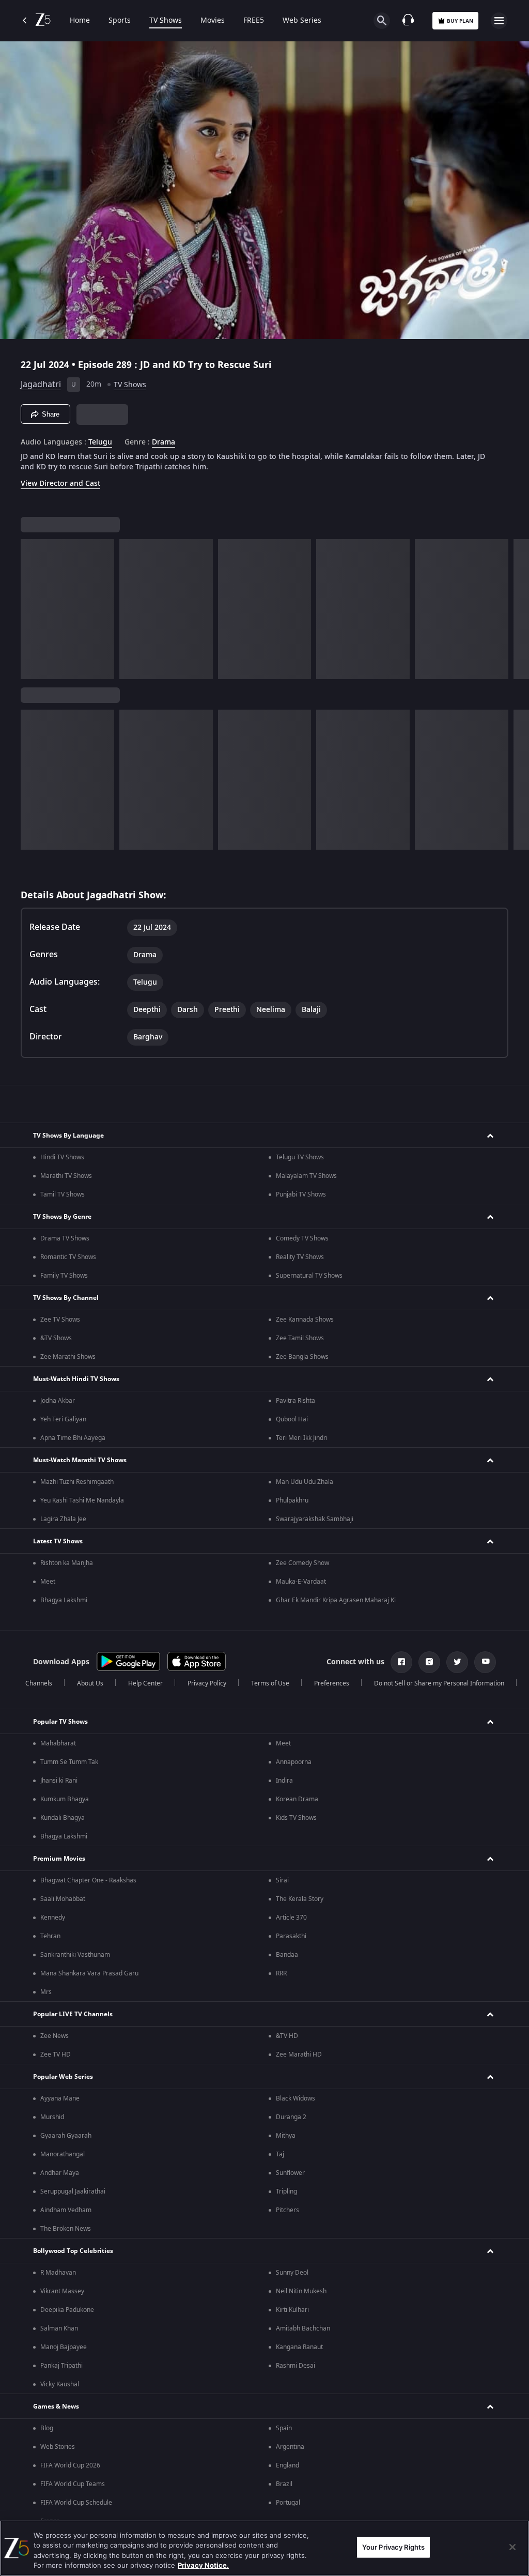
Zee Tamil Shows (300, 1338)
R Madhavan (58, 2273)
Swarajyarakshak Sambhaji (315, 1519)
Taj (280, 2154)
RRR (281, 1973)
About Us (90, 1683)
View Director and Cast (60, 484)
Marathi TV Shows (66, 1176)
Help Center (145, 1683)
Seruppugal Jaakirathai (73, 2191)
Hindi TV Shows (62, 1157)
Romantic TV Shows (68, 1257)
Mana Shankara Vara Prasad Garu (89, 1973)
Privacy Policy (207, 1683)
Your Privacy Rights (393, 2547)
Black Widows (295, 2098)
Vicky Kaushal (60, 2384)
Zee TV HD (56, 2054)
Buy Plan (460, 21)
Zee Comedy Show (302, 1563)
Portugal (288, 2503)
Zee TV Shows (60, 1320)
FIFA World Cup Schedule (76, 2503)
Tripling (286, 2191)
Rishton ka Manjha (67, 1563)
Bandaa (287, 1955)
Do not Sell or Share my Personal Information (439, 1683)
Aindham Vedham (66, 2210)
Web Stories (58, 2447)
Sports (120, 21)
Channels (39, 1683)
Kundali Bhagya (63, 1818)
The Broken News (66, 2229)
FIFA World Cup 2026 (70, 2465)
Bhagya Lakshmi (64, 1600)
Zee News (55, 2036)
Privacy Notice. (203, 2565)
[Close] (512, 2547)
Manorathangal (63, 2154)
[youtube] (485, 1662)
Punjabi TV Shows (301, 1194)
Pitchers (287, 2210)
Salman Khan (59, 2328)
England (287, 2465)
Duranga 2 (291, 2117)
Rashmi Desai (295, 2366)
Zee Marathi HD (299, 2054)
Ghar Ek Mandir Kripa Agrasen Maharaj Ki (336, 1600)
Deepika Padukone (67, 2310)
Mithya (286, 2136)
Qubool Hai (292, 1419)
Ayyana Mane (60, 2098)
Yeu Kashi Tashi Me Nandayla (82, 1500)
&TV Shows (56, 1338)
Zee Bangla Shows (302, 1357)
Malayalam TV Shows (306, 1176)
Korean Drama (297, 1799)
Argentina (290, 2447)
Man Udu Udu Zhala (305, 1482)
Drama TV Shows (65, 1238)
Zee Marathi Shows (68, 1357)
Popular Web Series (63, 2077)
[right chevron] (32, 609)
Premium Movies (59, 1859)
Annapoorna (294, 1762)
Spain (284, 2428)
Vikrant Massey (62, 2291)
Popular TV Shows (60, 1722)
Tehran (50, 1936)
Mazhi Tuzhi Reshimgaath (77, 1482)
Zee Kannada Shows (305, 1320)
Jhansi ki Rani (59, 1781)
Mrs (46, 1992)
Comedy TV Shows (302, 1238)
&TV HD (287, 2036)
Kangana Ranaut (299, 2347)
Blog (47, 2428)
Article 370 (291, 1918)
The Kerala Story (300, 1899)
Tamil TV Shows (63, 1194)
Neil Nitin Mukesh (301, 2291)
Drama (164, 442)
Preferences (332, 1683)
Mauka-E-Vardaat (301, 1582)
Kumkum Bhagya (65, 1799)
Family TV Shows (64, 1276)
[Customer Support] (408, 21)
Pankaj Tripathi (61, 2366)
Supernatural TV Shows (309, 1276)
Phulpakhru (292, 1500)
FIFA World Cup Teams (73, 2484)
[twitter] (457, 1662)
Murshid (52, 2117)
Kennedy (53, 1918)
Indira (284, 1781)
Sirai (282, 1880)
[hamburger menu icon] (499, 21)
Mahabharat (58, 1743)
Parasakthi (291, 1936)
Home (80, 21)
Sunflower (290, 2173)
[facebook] (401, 1662)
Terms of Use (270, 1683)
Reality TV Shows (300, 1257)
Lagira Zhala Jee (63, 1519)
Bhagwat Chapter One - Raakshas (88, 1880)
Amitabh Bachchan (303, 2328)
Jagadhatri (41, 385)
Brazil (284, 2484)
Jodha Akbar (58, 1401)
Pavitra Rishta (295, 1401)
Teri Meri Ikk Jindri (302, 1438)
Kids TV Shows (296, 1818)
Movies (213, 21)
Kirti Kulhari (292, 2310)
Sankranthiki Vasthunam (75, 1955)
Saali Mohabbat (63, 1899)
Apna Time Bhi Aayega (73, 1438)
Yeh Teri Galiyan (63, 1419)
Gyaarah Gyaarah (66, 2136)
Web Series (302, 21)
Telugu (100, 442)
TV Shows (166, 21)
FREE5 (254, 21)
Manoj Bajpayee (64, 2347)
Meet (48, 1582)
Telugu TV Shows (300, 1157)
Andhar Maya (60, 2173)
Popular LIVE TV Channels (73, 2014)
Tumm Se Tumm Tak (69, 1762)
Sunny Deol (292, 2273)
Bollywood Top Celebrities (73, 2251)
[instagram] (429, 1662)
